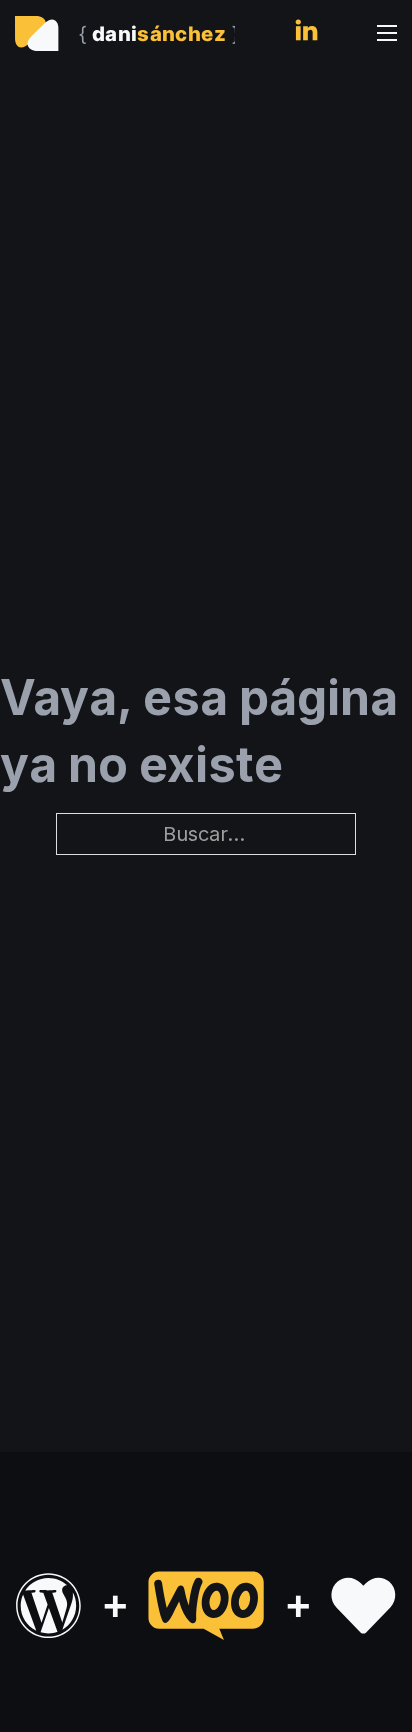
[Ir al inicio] (125, 33)
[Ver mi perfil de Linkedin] (306, 33)
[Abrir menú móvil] (387, 33)
